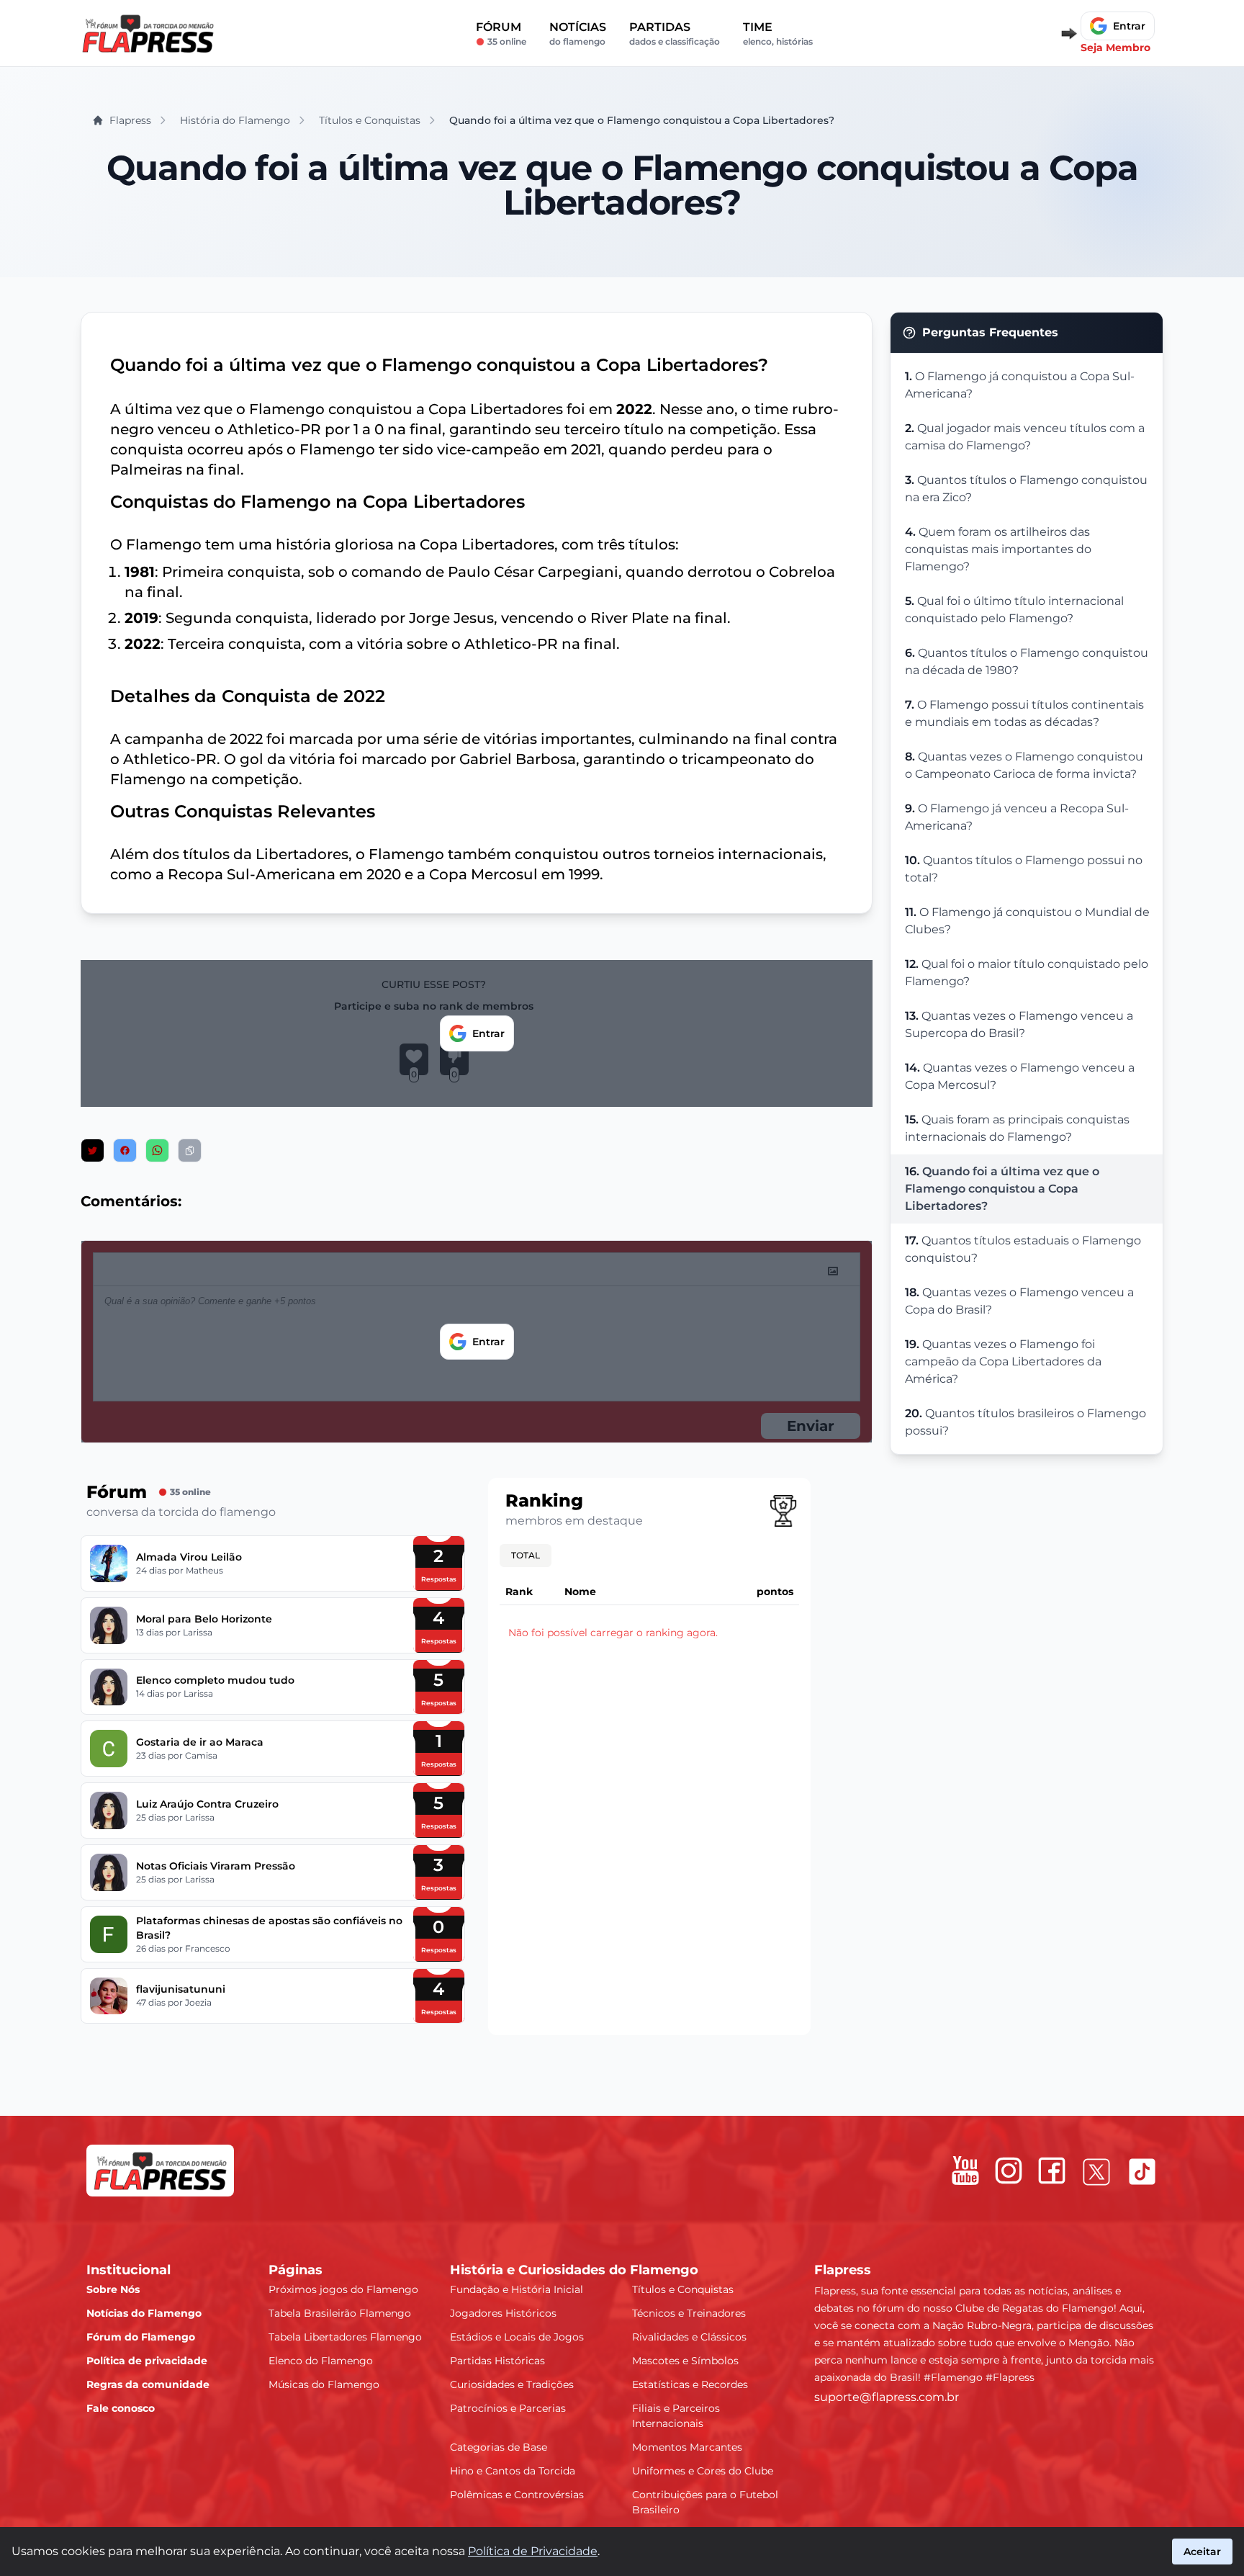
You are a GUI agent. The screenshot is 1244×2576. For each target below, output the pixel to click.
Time (778, 33)
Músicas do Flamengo (324, 2384)
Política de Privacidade (533, 2551)
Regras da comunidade (148, 2384)
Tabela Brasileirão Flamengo (340, 2313)
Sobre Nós (113, 2289)
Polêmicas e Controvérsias (517, 2495)
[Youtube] (965, 2171)
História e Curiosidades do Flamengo (574, 2270)
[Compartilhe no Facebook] (125, 1150)
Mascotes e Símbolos (685, 2361)
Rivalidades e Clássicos (689, 2337)
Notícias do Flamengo (144, 2313)
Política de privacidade (147, 2361)
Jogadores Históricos (503, 2313)
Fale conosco (121, 2408)
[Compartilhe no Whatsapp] (157, 1150)
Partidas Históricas (497, 2361)
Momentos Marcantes (687, 2447)
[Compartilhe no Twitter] (93, 1150)
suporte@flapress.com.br (887, 2397)
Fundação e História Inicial (517, 2289)
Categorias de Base (499, 2447)
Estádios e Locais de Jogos (517, 2337)
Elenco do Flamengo (321, 2361)
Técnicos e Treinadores (689, 2313)
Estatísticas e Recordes (690, 2384)
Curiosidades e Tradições (512, 2384)
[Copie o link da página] (190, 1150)
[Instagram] (1009, 2171)
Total (526, 1555)
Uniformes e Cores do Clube (703, 2471)
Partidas (675, 33)
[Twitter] (1096, 2172)
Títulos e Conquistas (683, 2289)
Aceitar (1202, 2552)
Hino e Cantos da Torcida (513, 2471)
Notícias (578, 33)
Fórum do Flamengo (141, 2337)
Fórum (501, 33)
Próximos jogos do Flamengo (343, 2289)
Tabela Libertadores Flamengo (345, 2337)
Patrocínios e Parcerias (508, 2408)
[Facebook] (1052, 2171)
